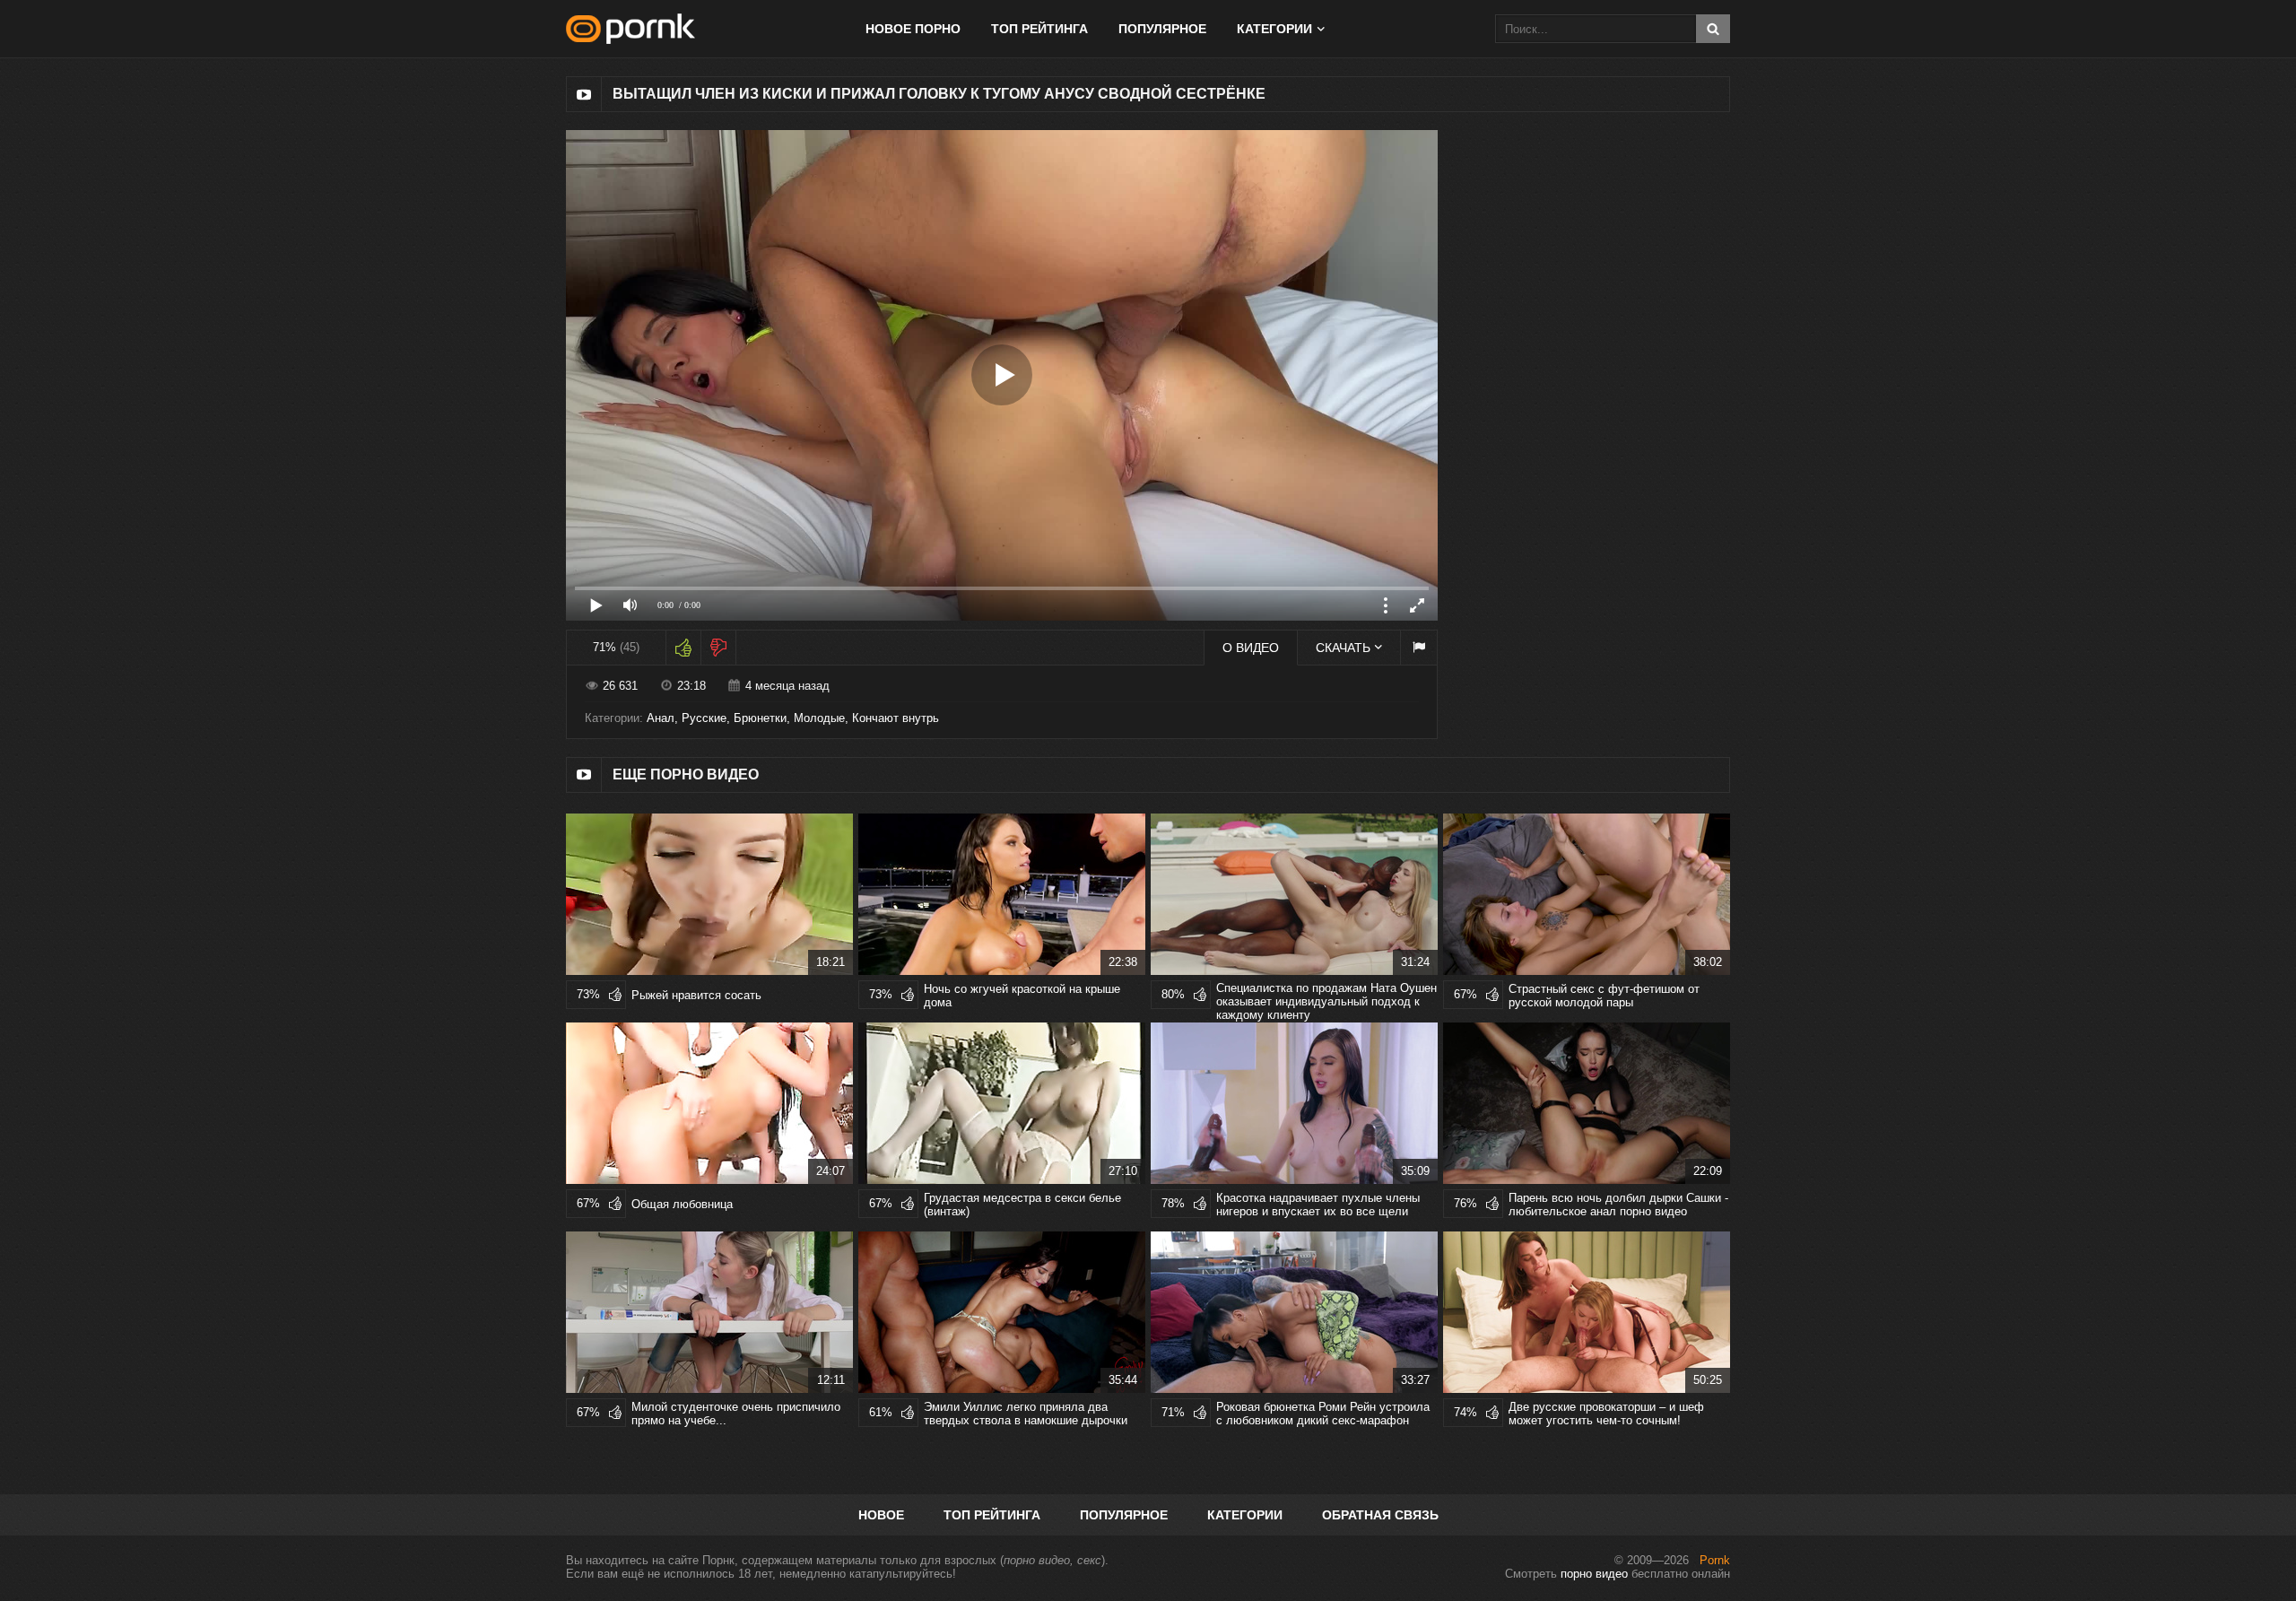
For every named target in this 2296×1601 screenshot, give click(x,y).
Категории (1245, 1515)
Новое (881, 1515)
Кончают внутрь (896, 718)
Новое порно (913, 29)
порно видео (1594, 1574)
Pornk (1715, 1560)
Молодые (819, 718)
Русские (704, 718)
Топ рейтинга (1039, 29)
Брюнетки (760, 718)
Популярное (1162, 29)
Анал (661, 718)
